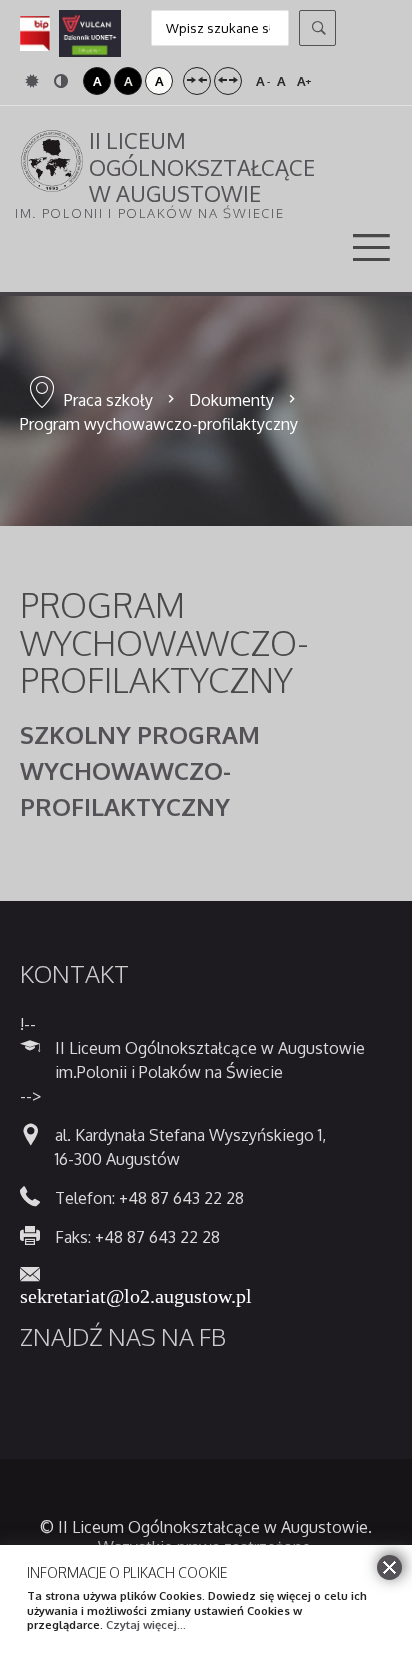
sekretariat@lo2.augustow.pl (136, 1294)
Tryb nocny (63, 81)
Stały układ (197, 81)
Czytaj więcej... (146, 1624)
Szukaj (317, 28)
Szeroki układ (228, 81)
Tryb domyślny (34, 81)
